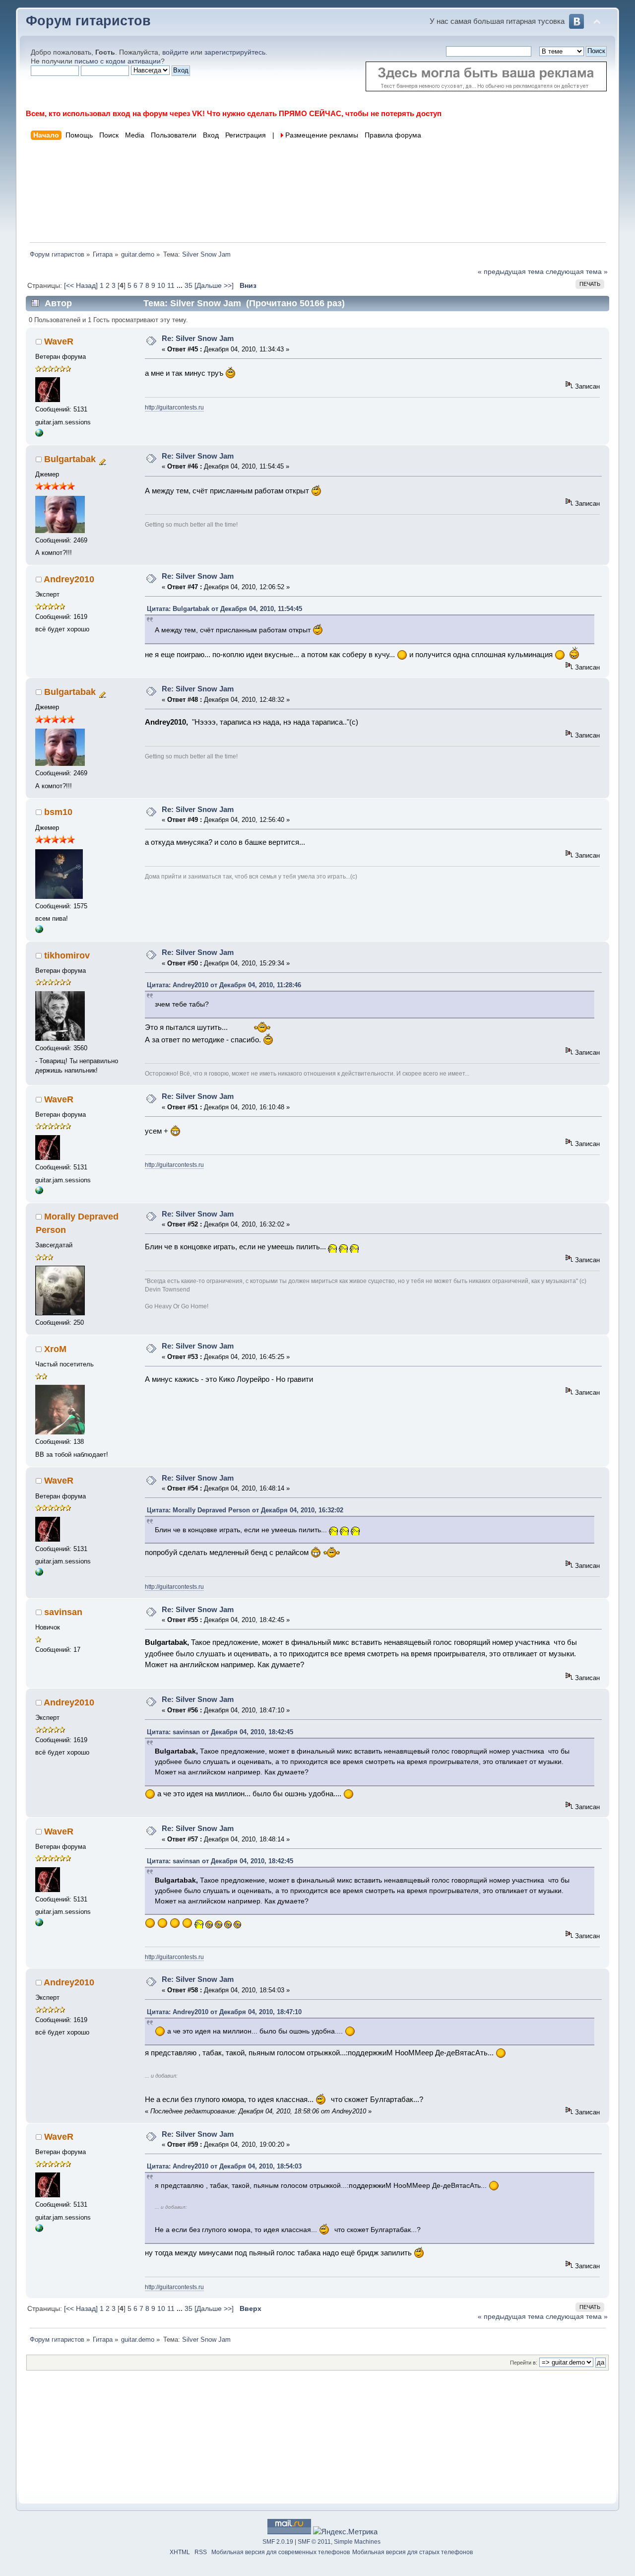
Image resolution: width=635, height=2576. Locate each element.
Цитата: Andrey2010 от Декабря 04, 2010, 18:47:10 (224, 2012)
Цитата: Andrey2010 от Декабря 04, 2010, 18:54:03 (224, 2166)
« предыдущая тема (511, 272)
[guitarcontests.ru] (39, 435)
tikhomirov (67, 955)
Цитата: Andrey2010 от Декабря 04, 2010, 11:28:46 (224, 985)
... (181, 286)
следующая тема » (577, 272)
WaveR (59, 341)
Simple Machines (357, 2542)
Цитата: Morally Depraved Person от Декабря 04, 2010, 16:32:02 (245, 1510)
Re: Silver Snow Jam (198, 338)
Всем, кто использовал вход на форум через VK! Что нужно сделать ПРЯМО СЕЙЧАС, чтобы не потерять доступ (234, 113)
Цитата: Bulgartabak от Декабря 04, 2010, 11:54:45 (224, 609)
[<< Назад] (82, 286)
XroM (55, 1349)
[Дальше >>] (215, 286)
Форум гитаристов (88, 21)
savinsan (63, 1612)
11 (171, 286)
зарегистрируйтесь (235, 52)
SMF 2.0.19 (278, 2542)
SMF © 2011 (314, 2542)
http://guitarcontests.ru (174, 407)
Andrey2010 (69, 579)
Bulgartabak (70, 459)
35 (189, 286)
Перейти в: (524, 2363)
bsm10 (58, 812)
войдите (175, 52)
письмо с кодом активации (118, 61)
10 (161, 286)
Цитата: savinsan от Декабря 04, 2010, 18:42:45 (220, 1732)
